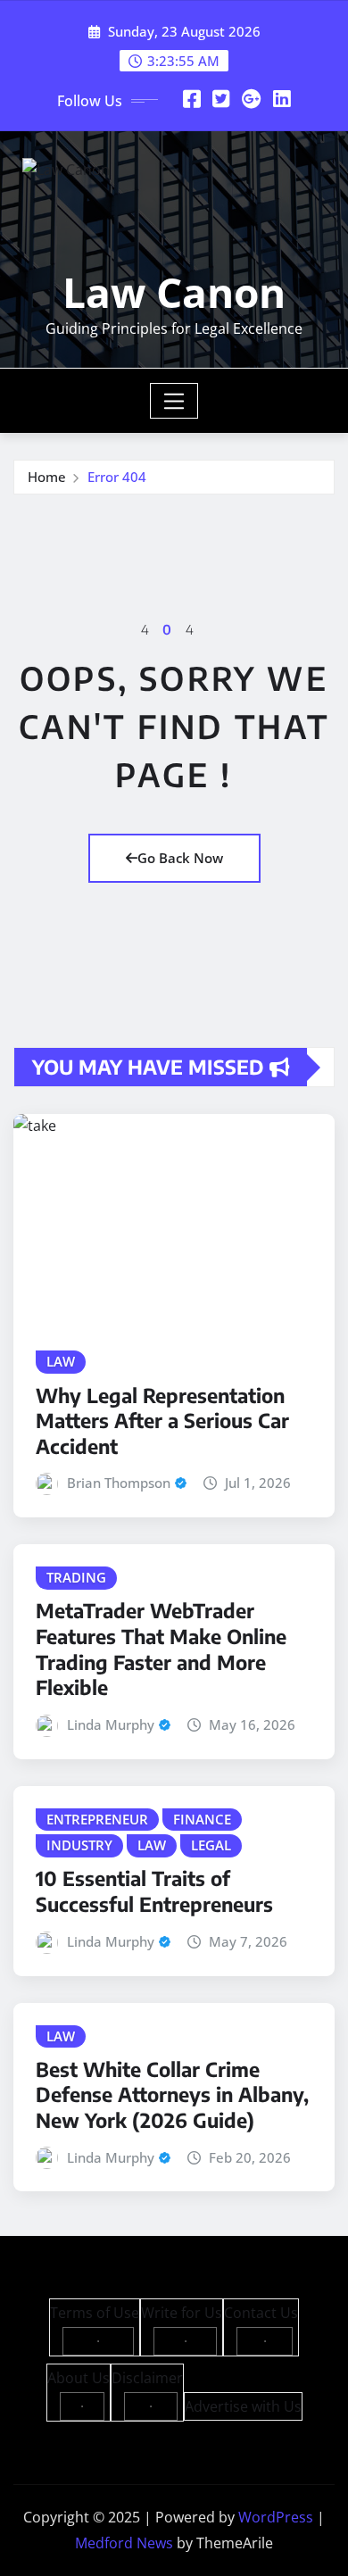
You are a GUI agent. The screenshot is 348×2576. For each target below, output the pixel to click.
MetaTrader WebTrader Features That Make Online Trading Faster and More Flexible (161, 1649)
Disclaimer (147, 2378)
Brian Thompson (119, 1483)
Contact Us (261, 2313)
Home (47, 477)
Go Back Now (180, 858)
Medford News (124, 2543)
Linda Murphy (111, 1724)
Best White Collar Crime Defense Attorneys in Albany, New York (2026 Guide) (172, 2094)
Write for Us (182, 2313)
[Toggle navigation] (174, 401)
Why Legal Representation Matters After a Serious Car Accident (162, 1421)
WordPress (276, 2517)
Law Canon (174, 292)
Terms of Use (95, 2313)
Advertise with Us (243, 2406)
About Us (79, 2378)
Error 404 (117, 477)
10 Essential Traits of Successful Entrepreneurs (154, 1891)
